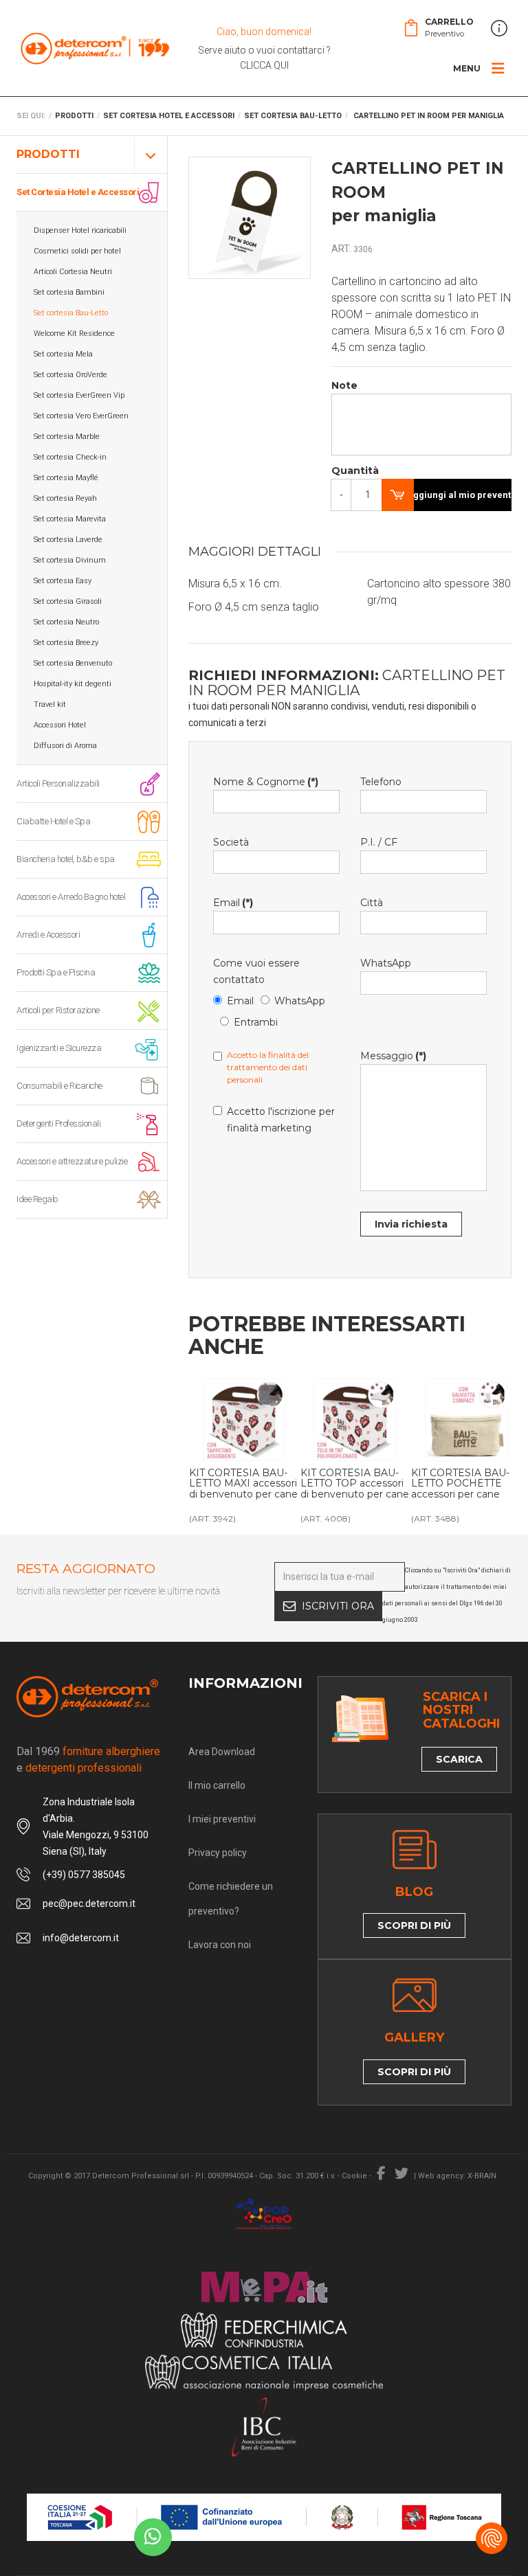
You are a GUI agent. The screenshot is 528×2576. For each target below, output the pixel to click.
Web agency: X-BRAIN (457, 2176)
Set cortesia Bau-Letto (71, 313)
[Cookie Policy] (492, 2538)
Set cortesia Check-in (70, 457)
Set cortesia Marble (67, 437)
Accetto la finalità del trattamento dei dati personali (268, 1067)
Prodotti (48, 154)
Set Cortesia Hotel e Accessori (78, 192)
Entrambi (256, 1022)
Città (372, 903)
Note (344, 385)
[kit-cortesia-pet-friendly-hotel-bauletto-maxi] (244, 1420)
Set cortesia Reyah (65, 498)
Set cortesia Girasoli (68, 601)
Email (233, 903)
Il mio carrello (217, 1785)
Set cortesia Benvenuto (73, 663)
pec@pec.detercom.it (89, 1903)
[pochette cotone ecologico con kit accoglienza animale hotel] (466, 1420)
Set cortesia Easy (63, 581)
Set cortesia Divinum (70, 560)
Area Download (222, 1752)
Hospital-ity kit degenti (73, 684)
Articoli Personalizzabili (58, 783)
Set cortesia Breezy (66, 643)
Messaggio (393, 1056)
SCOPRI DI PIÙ (414, 1925)
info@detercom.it (81, 1938)
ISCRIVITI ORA (338, 1606)
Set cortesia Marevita (70, 519)
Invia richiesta (411, 1224)
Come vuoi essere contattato (256, 971)
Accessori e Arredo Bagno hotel (71, 897)
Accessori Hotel (60, 725)
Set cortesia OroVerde (70, 375)
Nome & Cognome (266, 782)
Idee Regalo (37, 1199)
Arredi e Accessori (48, 935)
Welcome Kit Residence (74, 334)
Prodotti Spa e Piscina (56, 972)
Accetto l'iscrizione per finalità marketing (281, 1120)
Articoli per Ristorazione (58, 1010)
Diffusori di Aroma (65, 746)
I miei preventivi (222, 1819)
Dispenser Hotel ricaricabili (80, 230)
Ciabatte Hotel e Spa (53, 821)
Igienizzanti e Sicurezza (59, 1048)
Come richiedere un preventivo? (231, 1899)
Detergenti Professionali (58, 1123)
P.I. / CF (379, 842)
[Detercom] (95, 48)
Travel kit (50, 704)
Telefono (381, 782)
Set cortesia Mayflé (66, 478)
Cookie (354, 2176)
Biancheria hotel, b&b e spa (66, 859)
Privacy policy (218, 1853)
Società (231, 842)
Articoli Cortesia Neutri (73, 272)
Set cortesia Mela (63, 354)
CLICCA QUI (264, 65)
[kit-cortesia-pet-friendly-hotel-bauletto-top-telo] (355, 1420)
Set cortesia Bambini (69, 292)
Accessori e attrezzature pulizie (72, 1161)
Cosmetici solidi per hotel (77, 251)
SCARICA (459, 1759)
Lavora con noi (220, 1945)
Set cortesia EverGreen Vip (79, 395)
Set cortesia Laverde (68, 540)
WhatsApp (300, 1001)
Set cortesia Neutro (66, 622)
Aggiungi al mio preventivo (459, 495)
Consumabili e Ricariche (59, 1086)
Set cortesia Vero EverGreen (81, 416)
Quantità (346, 471)
